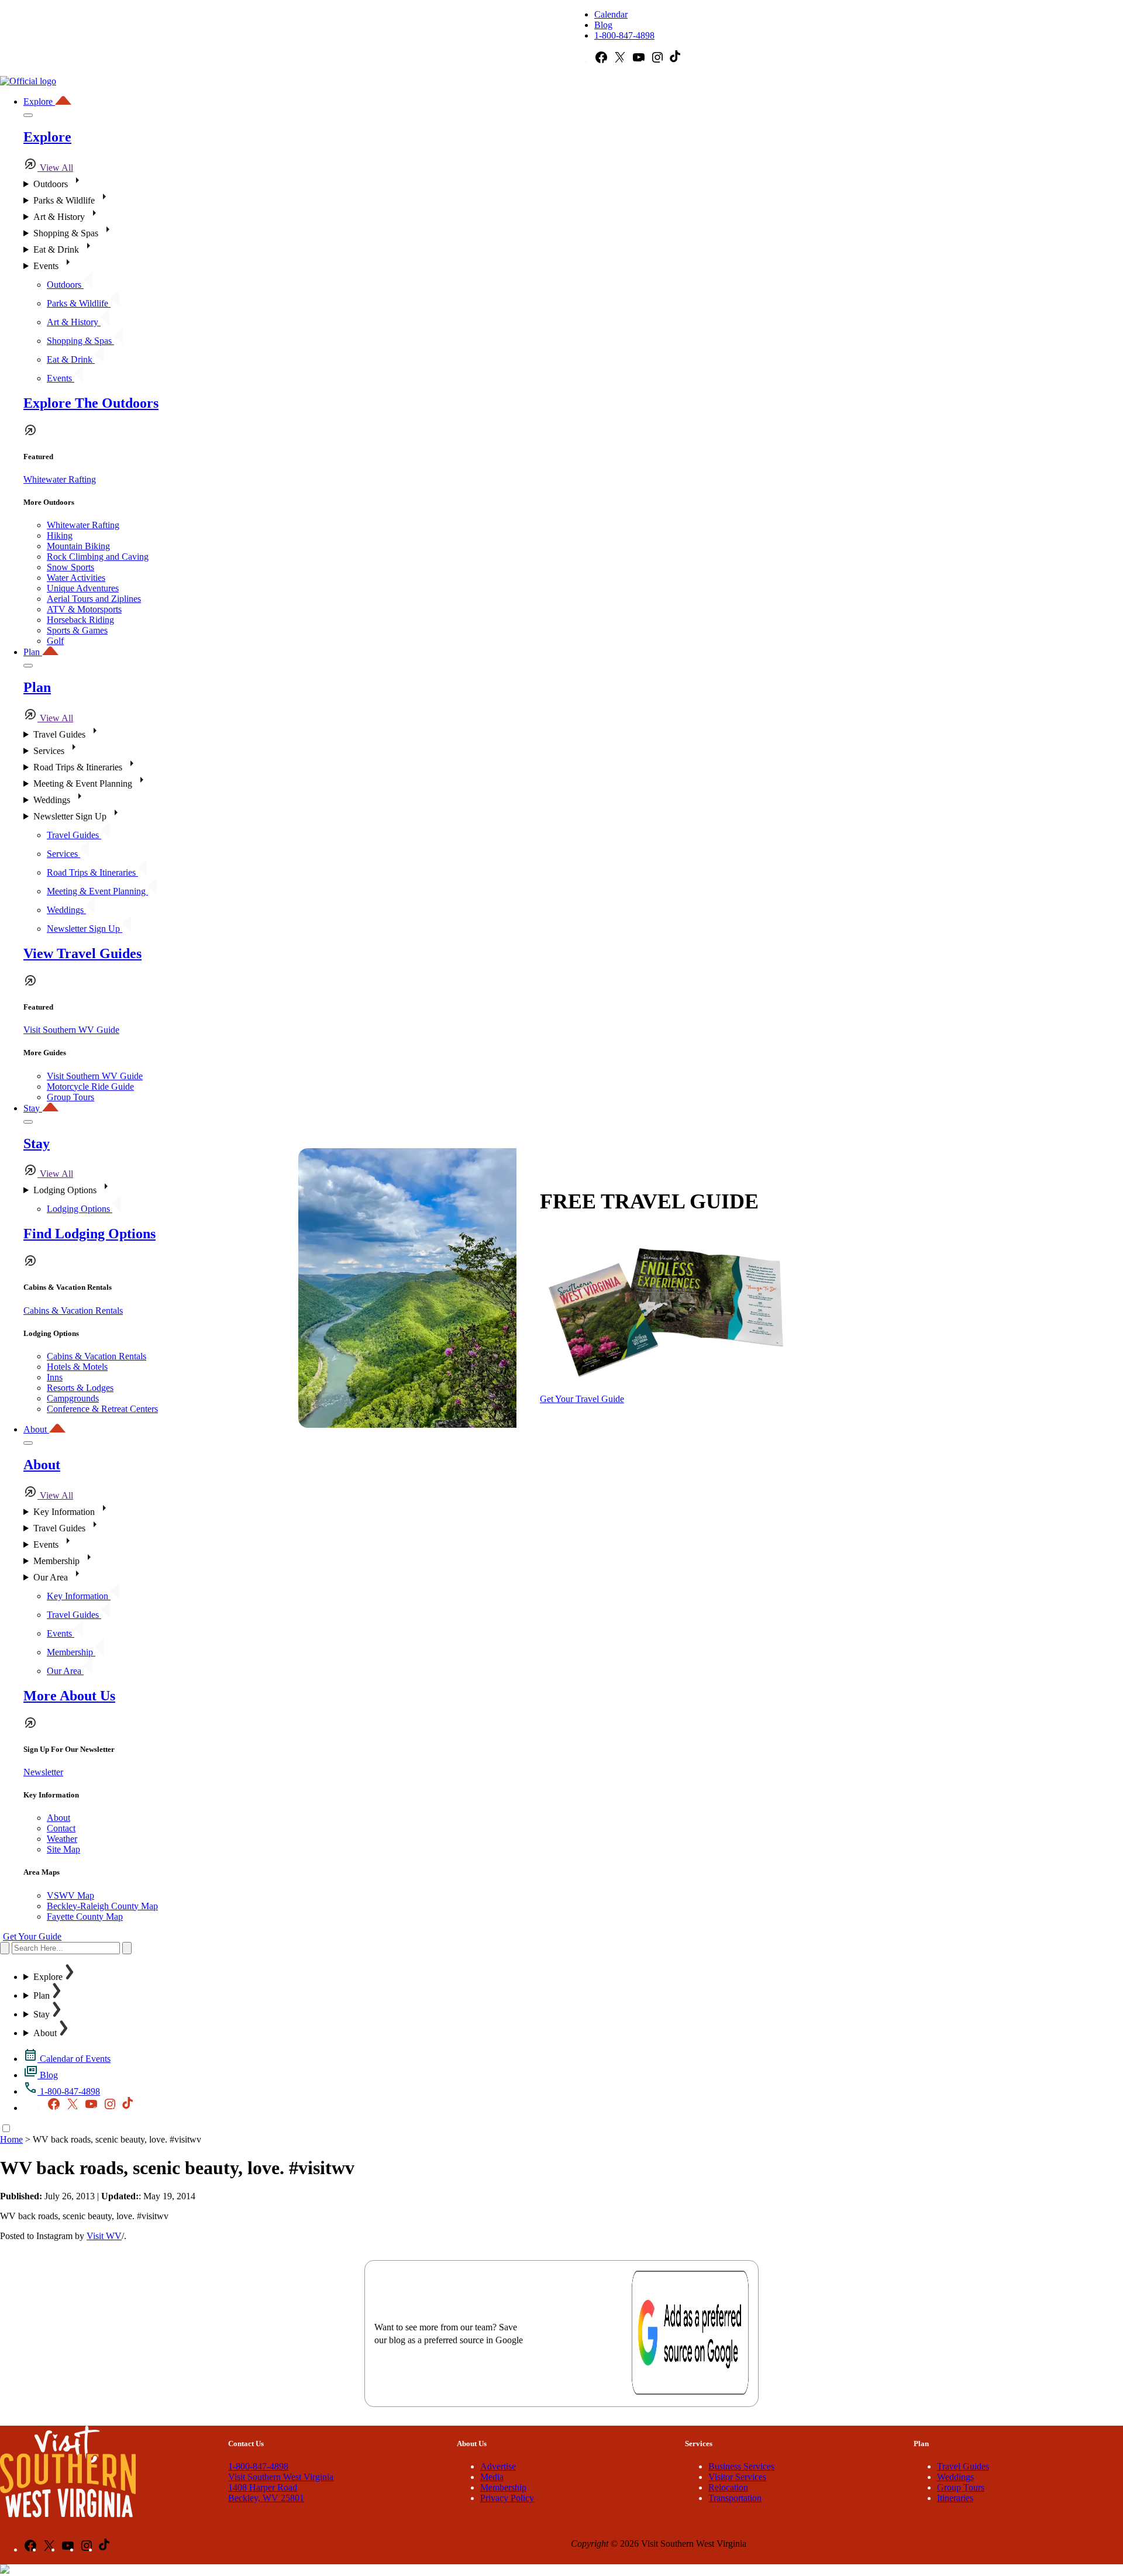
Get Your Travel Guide (582, 1399)
